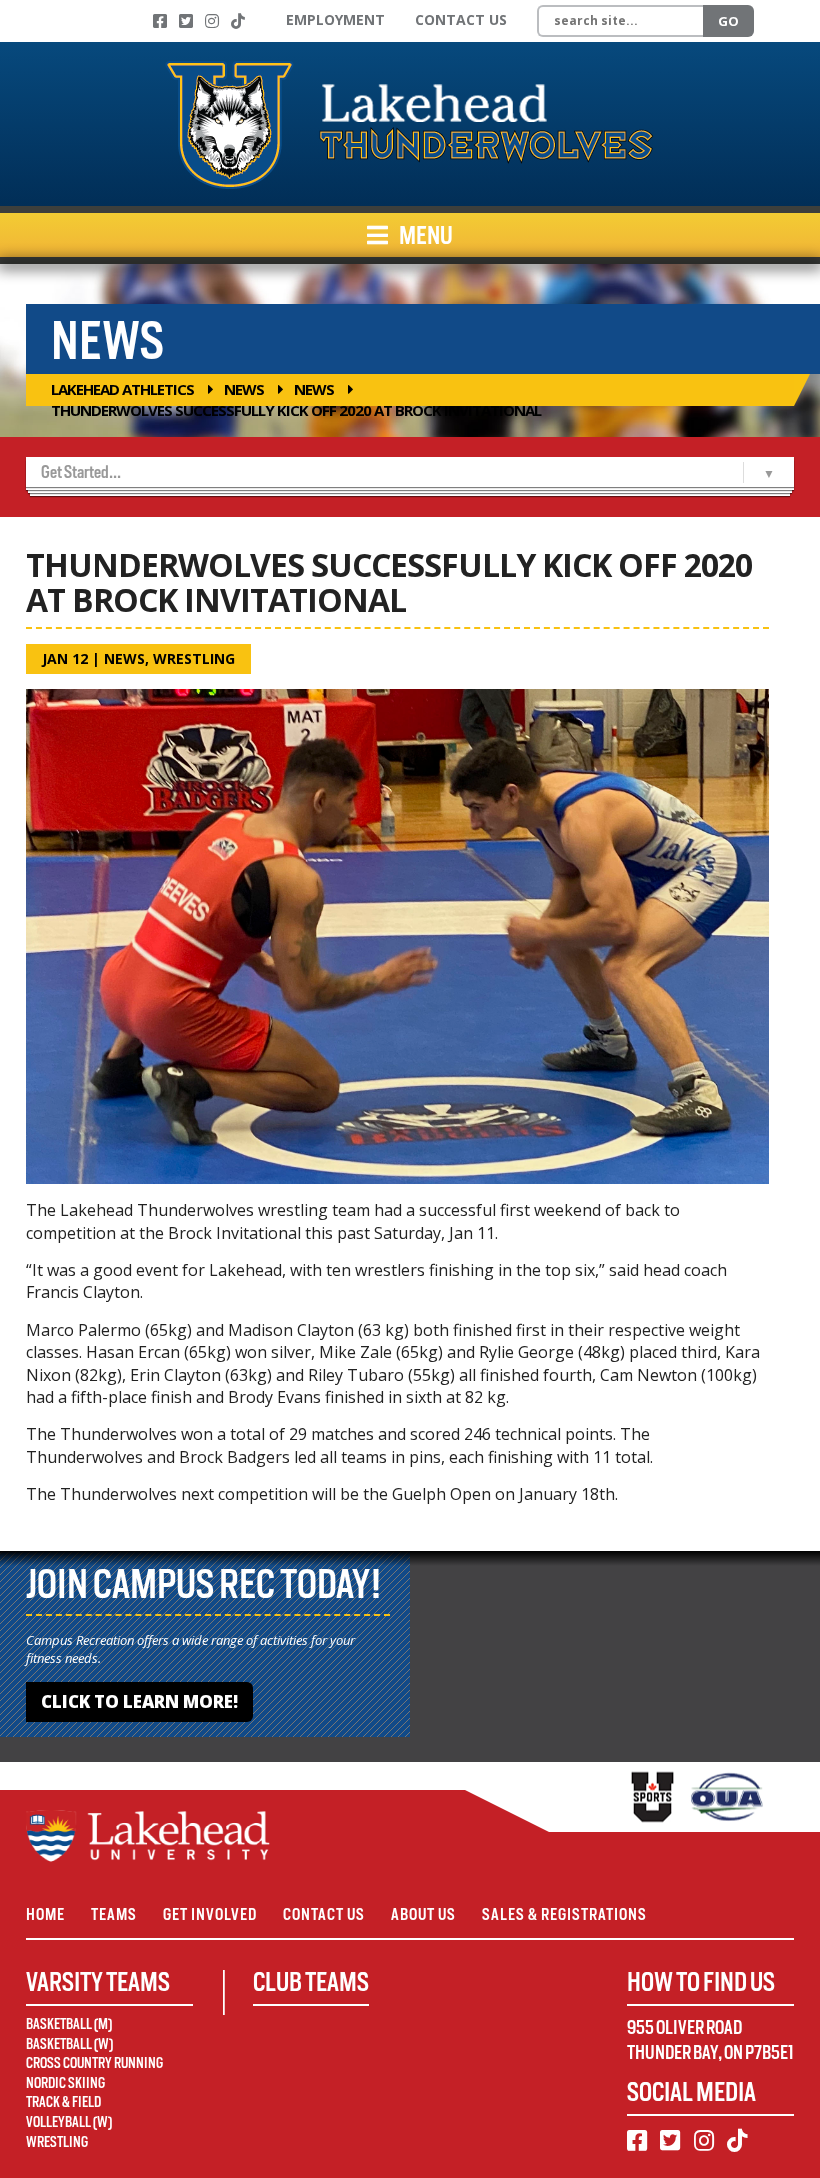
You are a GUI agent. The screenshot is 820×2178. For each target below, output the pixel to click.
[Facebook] (160, 21)
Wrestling (194, 658)
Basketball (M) (69, 2024)
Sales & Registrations (564, 1914)
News (244, 389)
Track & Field (63, 2102)
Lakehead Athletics (122, 389)
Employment (335, 19)
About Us (423, 1914)
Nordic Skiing (65, 2083)
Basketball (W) (69, 2044)
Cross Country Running (94, 2063)
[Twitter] (186, 21)
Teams (114, 1914)
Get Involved (210, 1914)
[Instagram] (212, 21)
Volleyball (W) (69, 2122)
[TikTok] (238, 21)
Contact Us (461, 19)
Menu (424, 235)
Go (728, 21)
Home (45, 1914)
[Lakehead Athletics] (410, 124)
